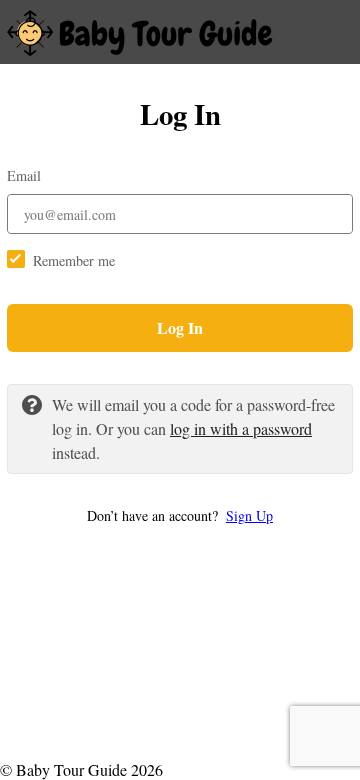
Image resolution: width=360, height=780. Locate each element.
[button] (180, 515)
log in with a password (241, 428)
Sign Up (249, 515)
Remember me (74, 260)
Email (24, 175)
